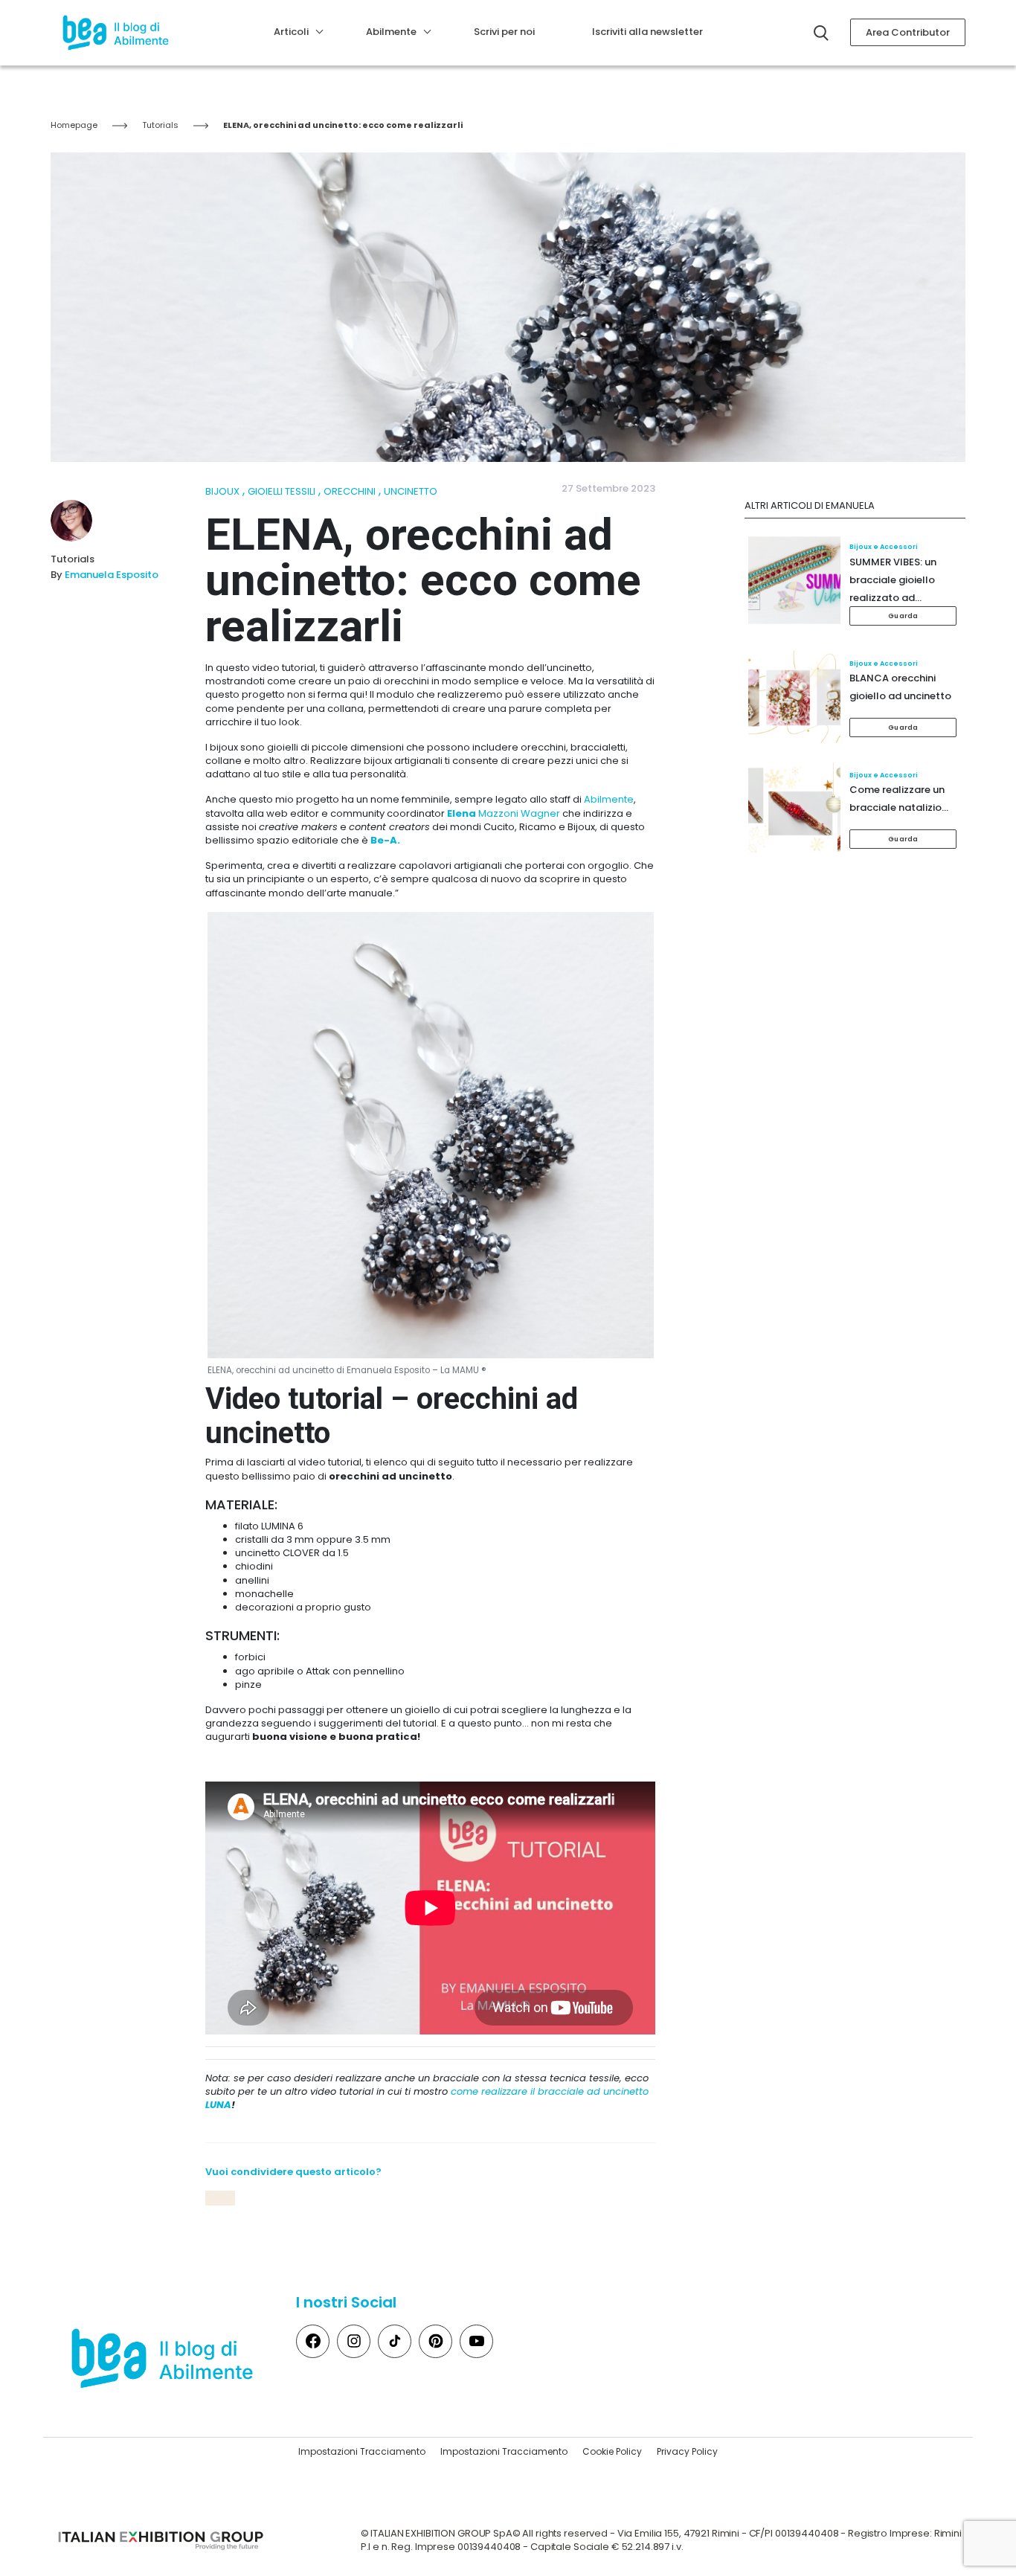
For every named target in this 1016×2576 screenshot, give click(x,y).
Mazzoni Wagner (504, 813)
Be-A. (386, 840)
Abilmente (609, 799)
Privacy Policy (687, 2451)
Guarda (903, 616)
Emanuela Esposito (112, 575)
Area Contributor (908, 32)
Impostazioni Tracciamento (362, 2451)
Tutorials (160, 125)
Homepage (74, 125)
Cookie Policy (612, 2451)
